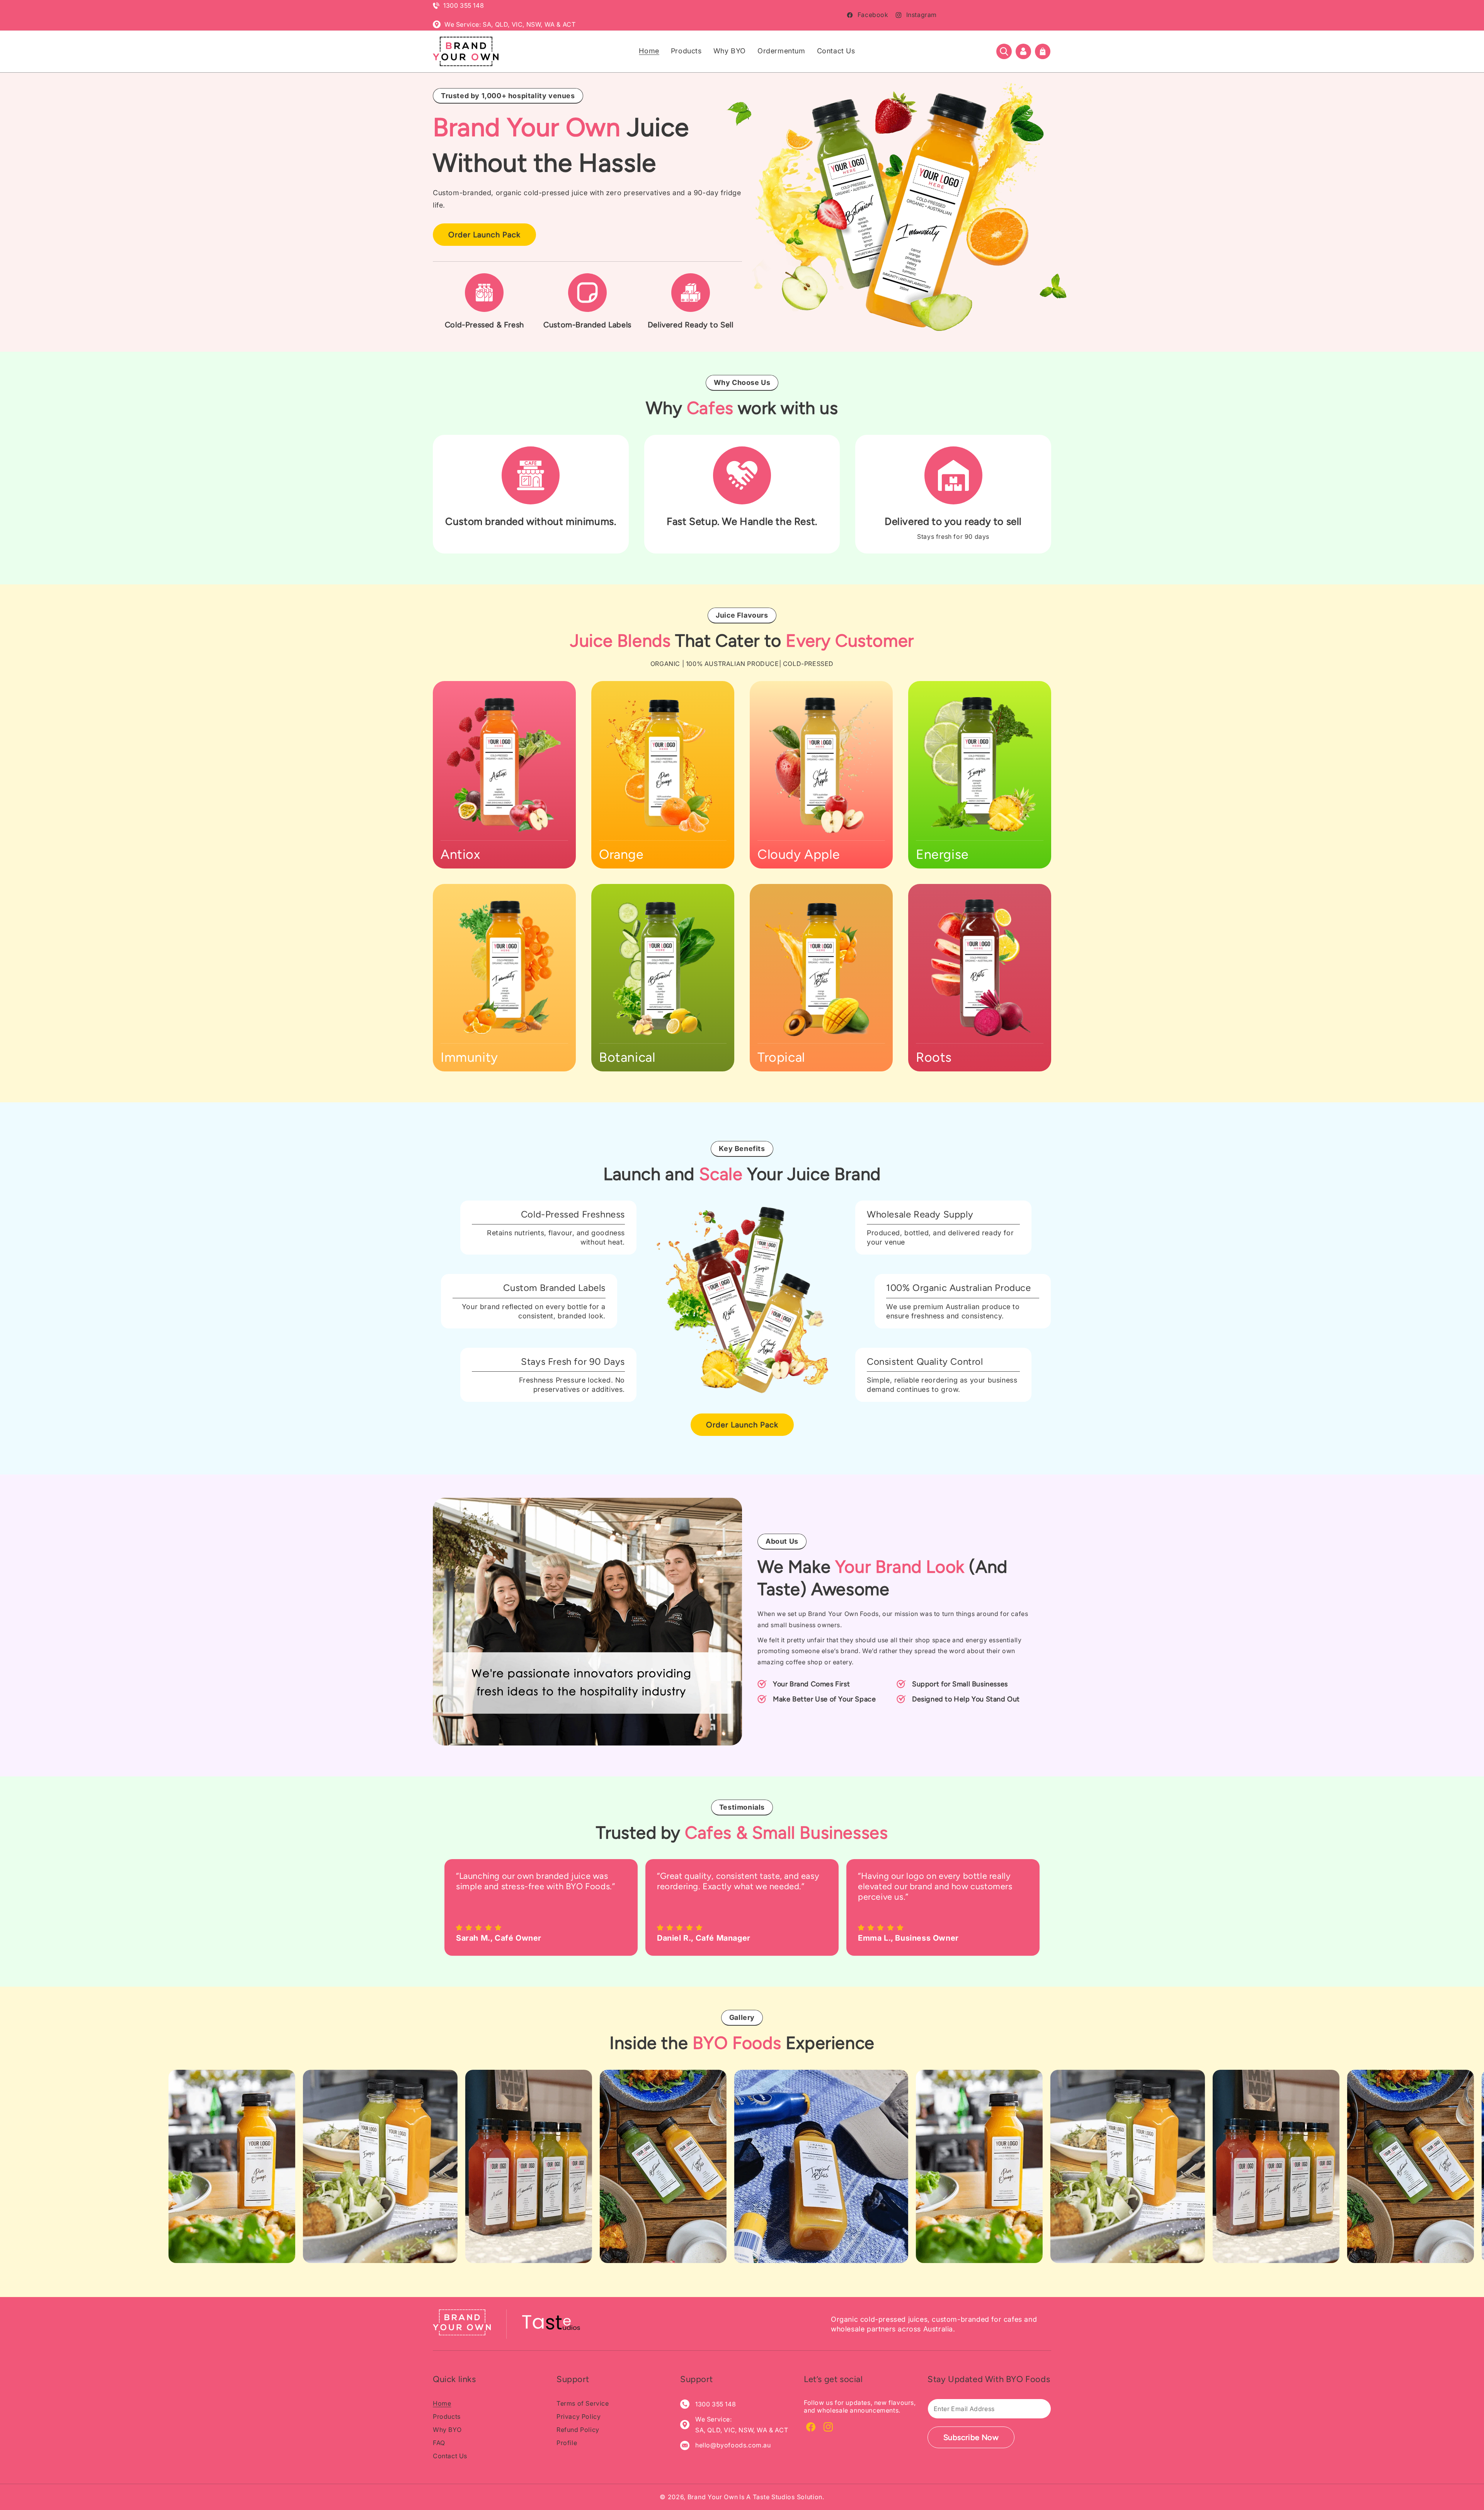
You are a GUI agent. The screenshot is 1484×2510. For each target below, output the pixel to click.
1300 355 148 (464, 5)
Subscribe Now (971, 2437)
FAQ (439, 2443)
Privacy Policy (579, 2416)
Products (447, 2416)
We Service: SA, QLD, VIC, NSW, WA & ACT (510, 24)
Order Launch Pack (484, 235)
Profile (567, 2443)
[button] (1004, 51)
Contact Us (450, 2456)
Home (442, 2403)
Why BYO (447, 2430)
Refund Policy (578, 2430)
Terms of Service (583, 2403)
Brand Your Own (713, 2497)
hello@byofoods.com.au (733, 2445)
